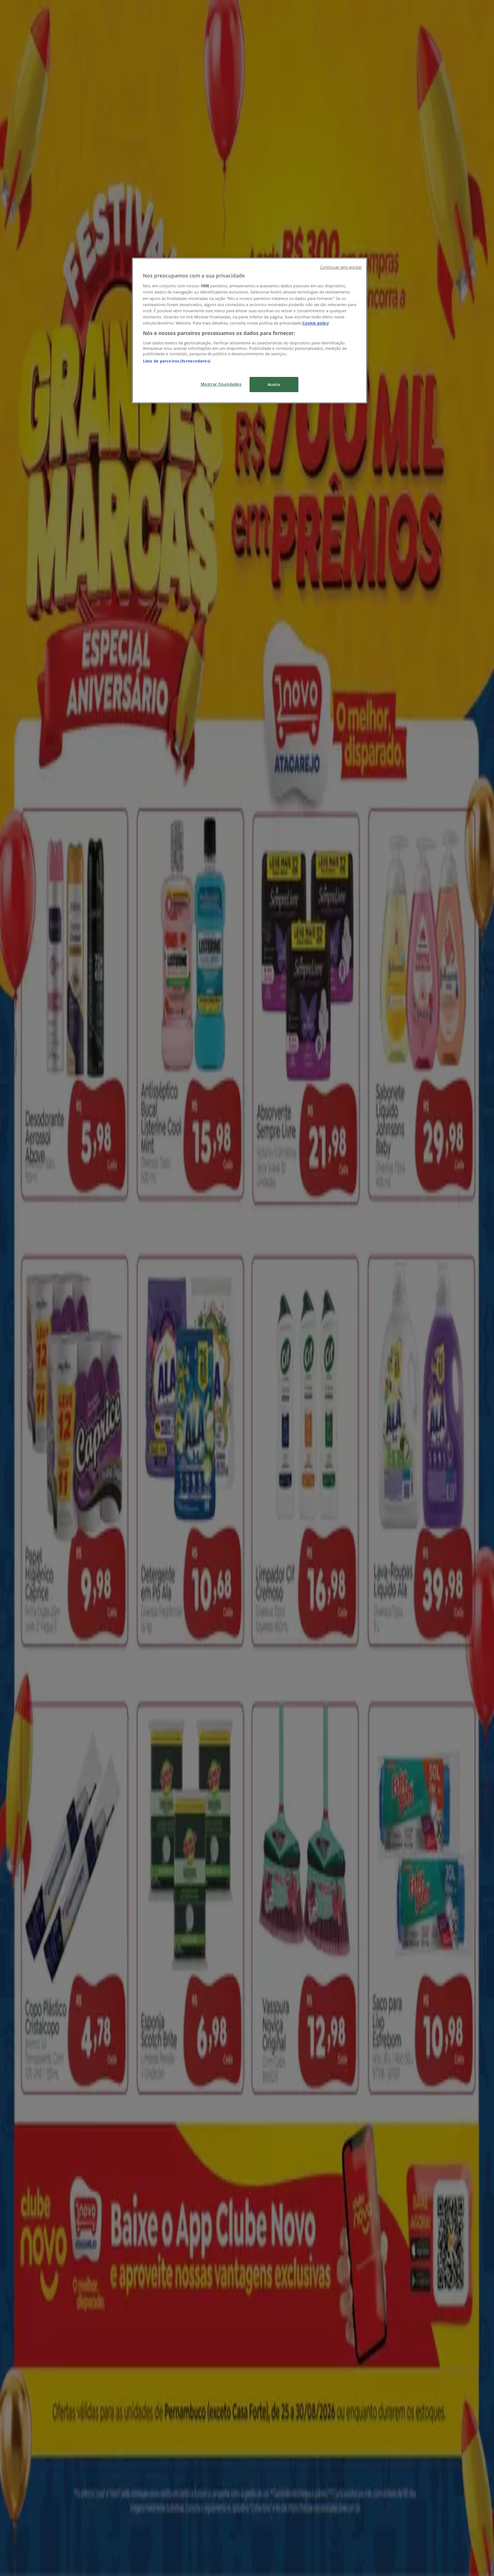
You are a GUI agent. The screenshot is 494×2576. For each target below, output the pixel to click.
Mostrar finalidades (221, 384)
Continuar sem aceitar (341, 267)
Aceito (274, 384)
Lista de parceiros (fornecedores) (177, 361)
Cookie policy (316, 323)
